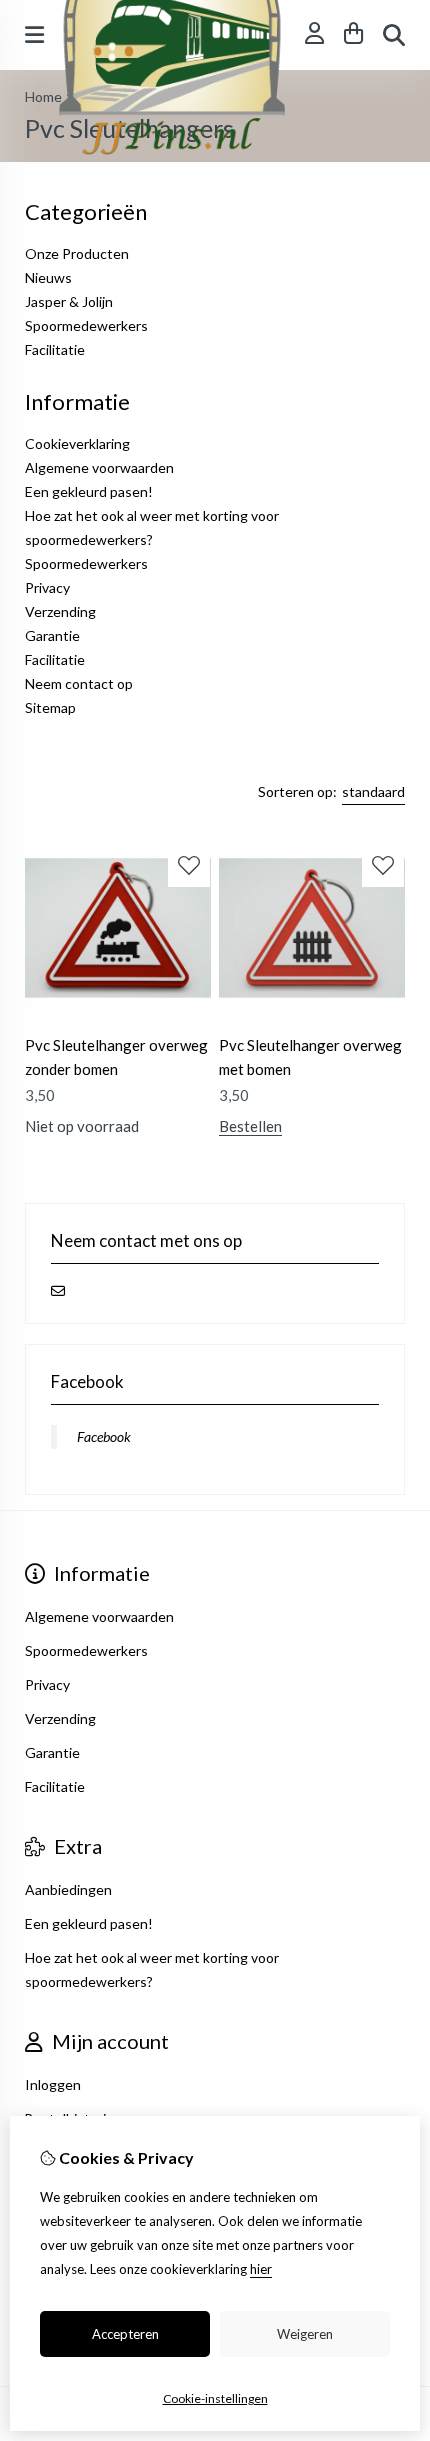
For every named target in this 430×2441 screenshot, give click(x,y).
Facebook (104, 1436)
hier (261, 2269)
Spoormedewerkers (86, 325)
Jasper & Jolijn (69, 301)
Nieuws (48, 277)
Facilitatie (55, 349)
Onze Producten (77, 253)
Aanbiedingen (68, 1889)
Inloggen (53, 2084)
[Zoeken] (394, 35)
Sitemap (50, 707)
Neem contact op (79, 683)
